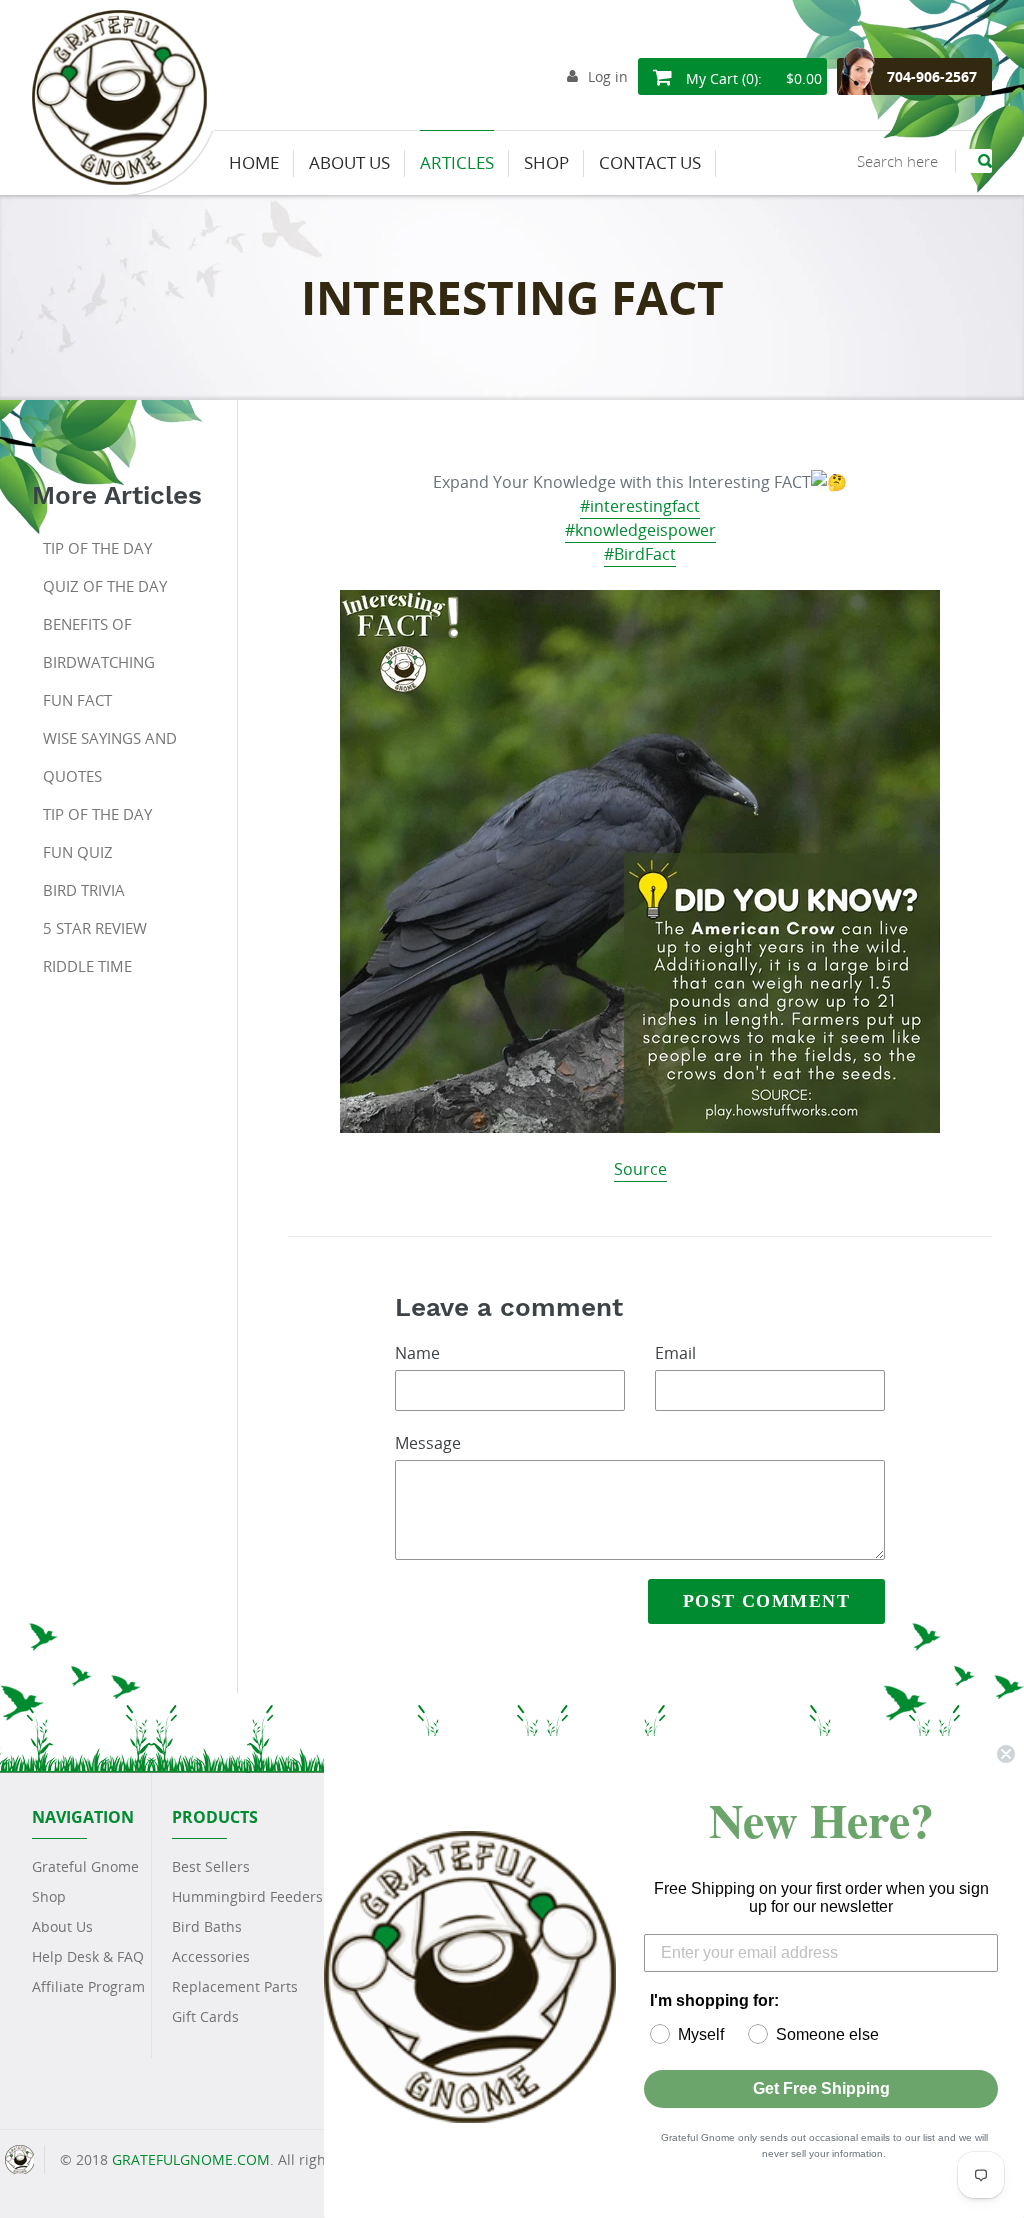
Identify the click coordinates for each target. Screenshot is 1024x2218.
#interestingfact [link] (640, 506)
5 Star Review (95, 928)
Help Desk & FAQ (88, 1956)
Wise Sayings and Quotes (110, 757)
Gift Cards (205, 2016)
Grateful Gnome (85, 1866)
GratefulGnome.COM (191, 2159)
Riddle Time (87, 966)
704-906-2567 (932, 76)
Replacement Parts (235, 1986)
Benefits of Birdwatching (99, 643)
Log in (608, 76)
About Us (62, 1926)
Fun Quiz (78, 852)
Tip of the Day (97, 548)
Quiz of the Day (105, 586)
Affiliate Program (88, 1986)
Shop (49, 1896)
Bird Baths (207, 1926)
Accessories (211, 1956)
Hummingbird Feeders (247, 1896)
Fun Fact (77, 700)
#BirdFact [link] (640, 554)
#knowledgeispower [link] (640, 530)
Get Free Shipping (821, 2088)
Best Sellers (211, 1866)
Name (417, 1353)
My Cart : (752, 78)
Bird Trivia (84, 890)
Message (428, 1443)
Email (675, 1353)
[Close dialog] (1006, 1754)
